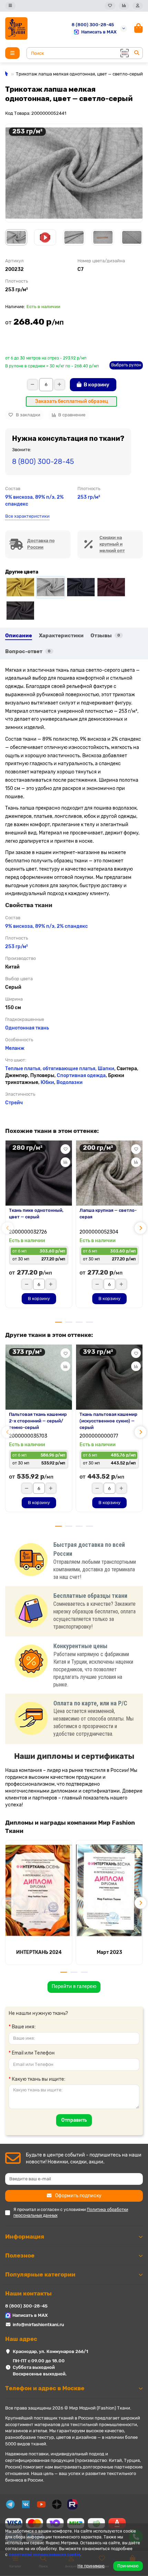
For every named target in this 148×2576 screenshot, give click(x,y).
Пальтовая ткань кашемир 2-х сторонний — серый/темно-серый (38, 1421)
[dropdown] (10, 6)
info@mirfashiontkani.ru (38, 2325)
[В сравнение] (65, 1162)
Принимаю (128, 2566)
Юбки (47, 1082)
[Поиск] (137, 53)
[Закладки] (110, 6)
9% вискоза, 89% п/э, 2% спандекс (46, 926)
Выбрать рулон (126, 365)
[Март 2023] (109, 1890)
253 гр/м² (89, 497)
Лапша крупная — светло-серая (108, 1214)
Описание (19, 636)
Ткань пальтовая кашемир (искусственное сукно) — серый (108, 1421)
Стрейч (14, 1103)
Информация (25, 2237)
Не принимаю (91, 2566)
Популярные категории (40, 2274)
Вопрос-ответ (28, 651)
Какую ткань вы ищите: (39, 2079)
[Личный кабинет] (138, 6)
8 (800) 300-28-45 (93, 25)
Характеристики (61, 636)
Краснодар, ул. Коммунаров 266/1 (50, 2351)
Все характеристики (27, 516)
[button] (8, 1228)
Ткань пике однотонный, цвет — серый (36, 1214)
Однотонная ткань (27, 1028)
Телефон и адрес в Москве (45, 2388)
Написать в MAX (99, 32)
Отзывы (105, 636)
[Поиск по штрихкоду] (124, 53)
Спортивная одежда (81, 1076)
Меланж (15, 1048)
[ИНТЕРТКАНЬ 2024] (39, 1890)
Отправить (74, 2120)
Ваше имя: (24, 2027)
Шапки (106, 1069)
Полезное (20, 2255)
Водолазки (70, 1082)
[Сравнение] (124, 6)
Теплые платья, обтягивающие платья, (51, 1069)
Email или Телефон (33, 2053)
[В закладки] (65, 1149)
